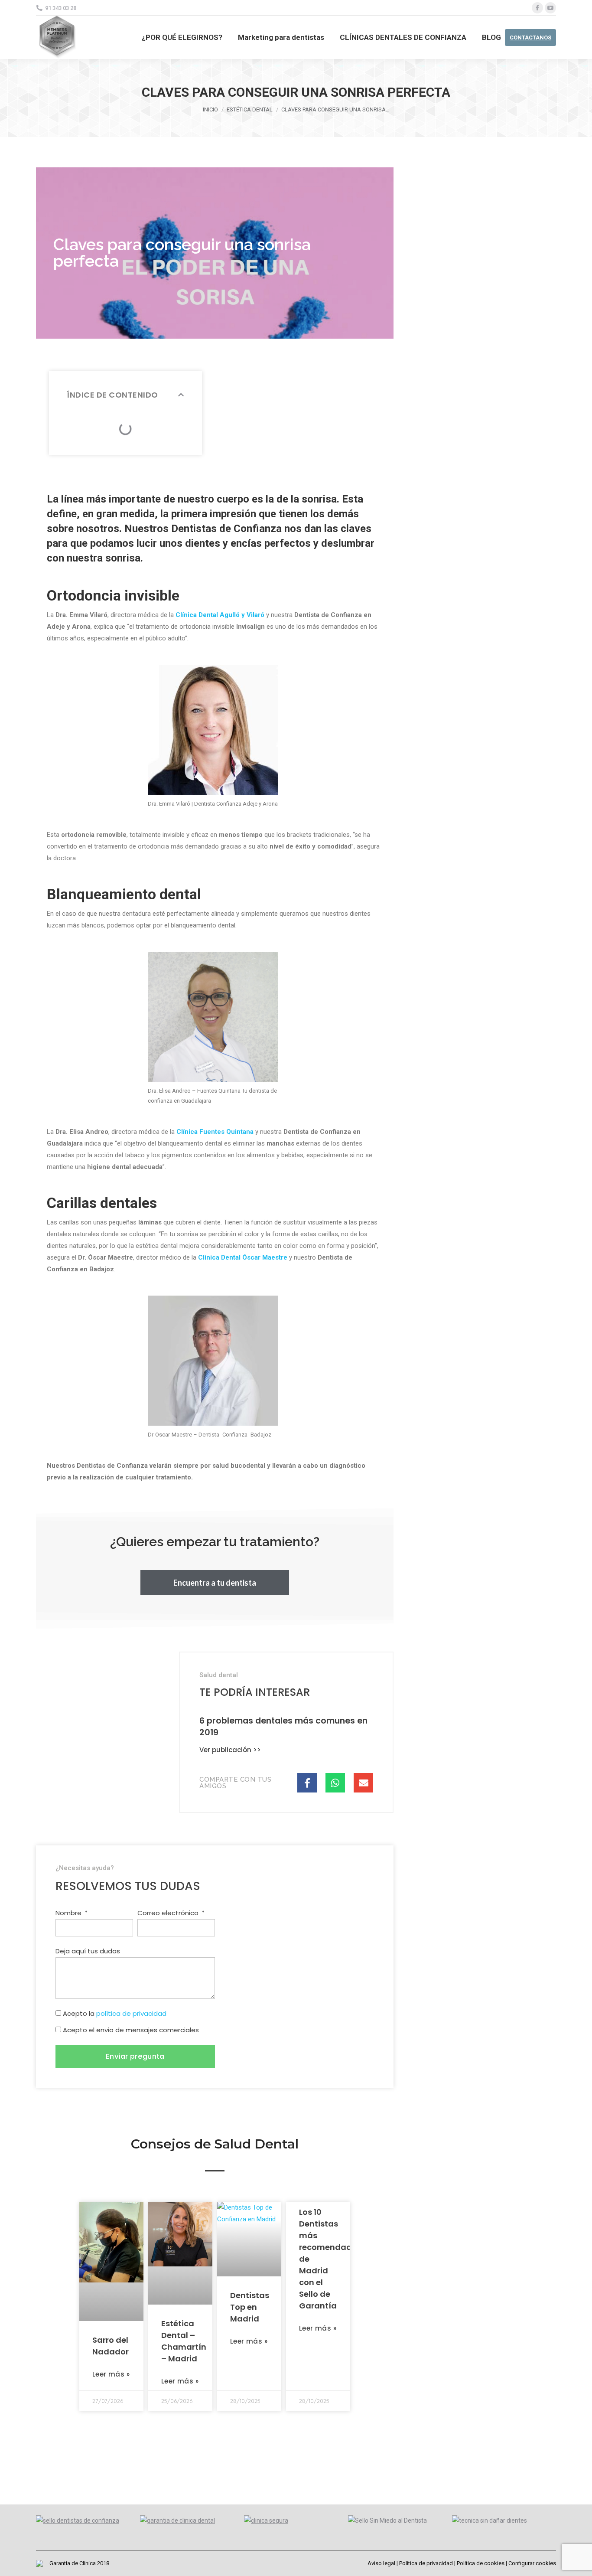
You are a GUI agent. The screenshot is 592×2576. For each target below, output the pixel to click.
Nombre (69, 1913)
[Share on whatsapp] (335, 1783)
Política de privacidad (426, 2563)
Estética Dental (250, 109)
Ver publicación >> (230, 1750)
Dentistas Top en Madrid (250, 2307)
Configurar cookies (532, 2563)
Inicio (210, 109)
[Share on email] (363, 1783)
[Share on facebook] (307, 1783)
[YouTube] (550, 8)
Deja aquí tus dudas (88, 1951)
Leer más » (111, 2374)
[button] (215, 1583)
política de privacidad (131, 2013)
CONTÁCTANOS (530, 38)
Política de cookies (481, 2563)
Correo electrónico (169, 1913)
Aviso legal (381, 2563)
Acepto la (115, 2013)
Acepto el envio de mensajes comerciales (131, 2030)
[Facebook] (537, 8)
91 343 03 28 (61, 8)
